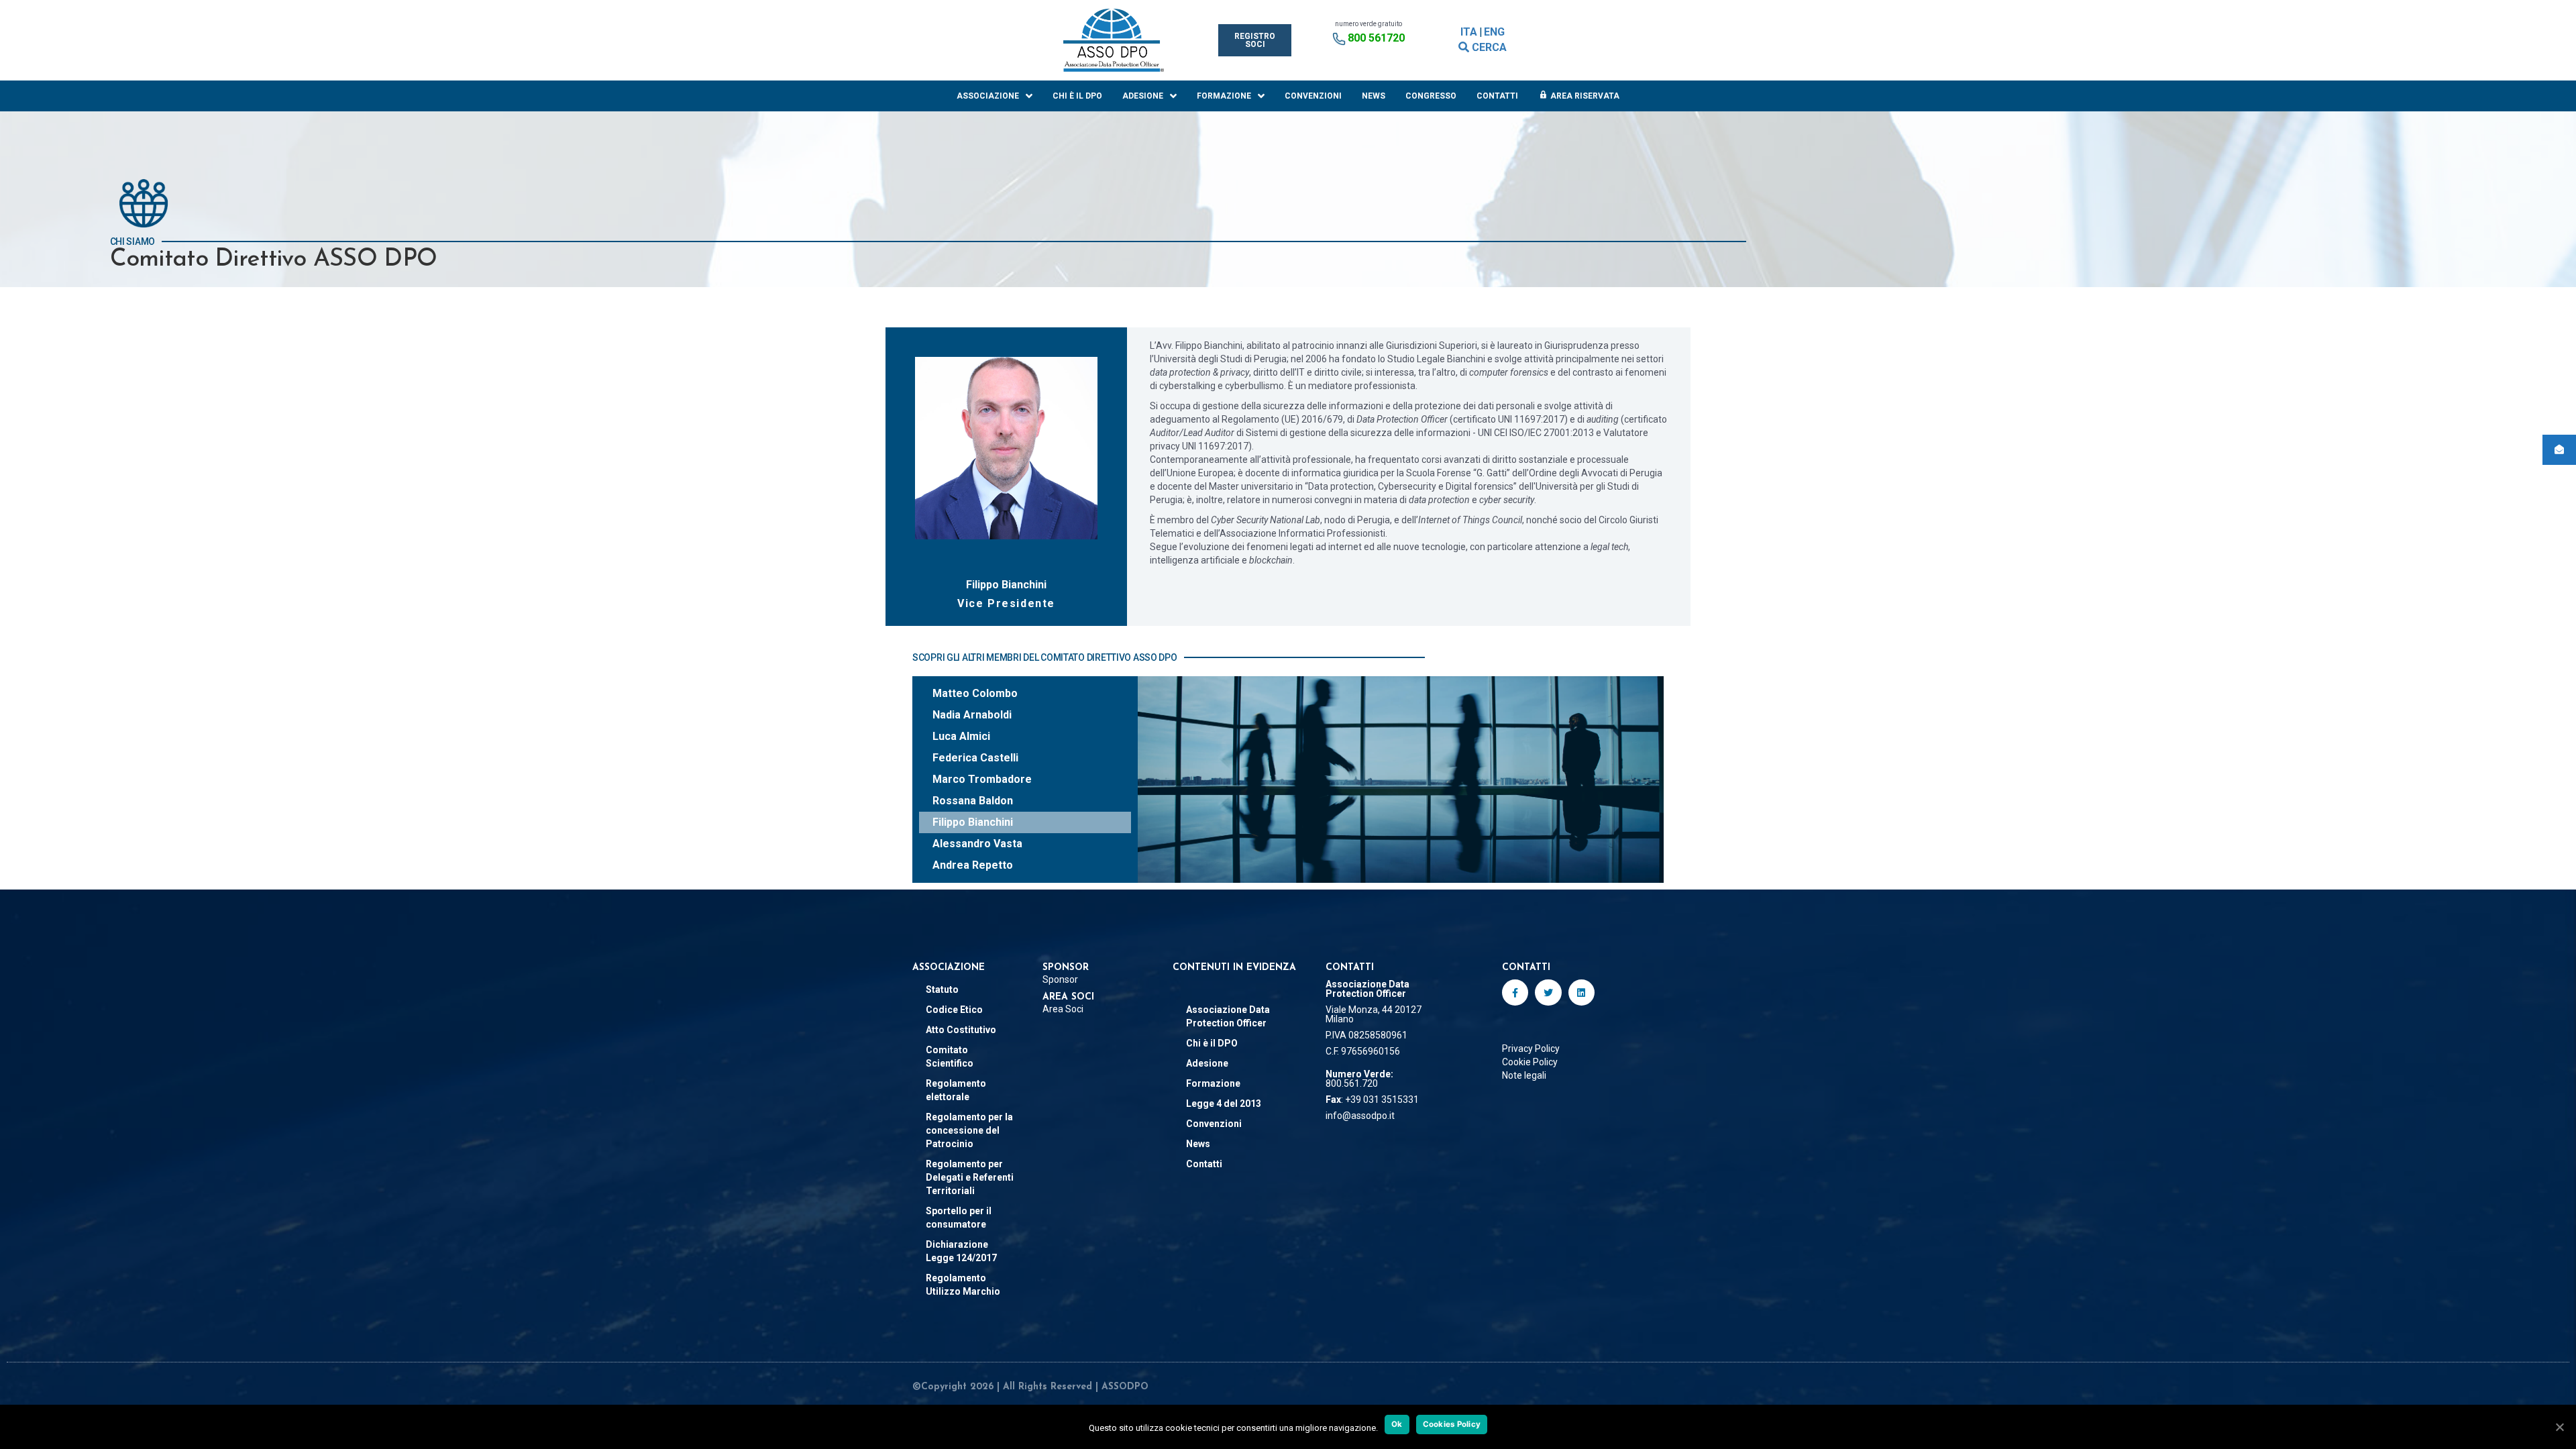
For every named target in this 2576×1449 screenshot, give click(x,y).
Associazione (988, 96)
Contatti (1497, 96)
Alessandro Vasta (977, 844)
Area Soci (1063, 1009)
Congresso (1431, 96)
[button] (1255, 40)
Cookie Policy (1530, 1062)
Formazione (1224, 96)
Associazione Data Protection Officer (1228, 1016)
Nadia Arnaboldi (972, 715)
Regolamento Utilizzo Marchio (963, 1285)
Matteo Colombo (975, 693)
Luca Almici (961, 736)
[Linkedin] (1581, 992)
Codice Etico (954, 1010)
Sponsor (1060, 979)
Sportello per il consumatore (959, 1218)
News (1374, 96)
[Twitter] (1548, 992)
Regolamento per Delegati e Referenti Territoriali (970, 1177)
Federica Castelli (975, 758)
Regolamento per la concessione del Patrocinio (969, 1130)
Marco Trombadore (982, 779)
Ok (1397, 1424)
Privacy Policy (1531, 1049)
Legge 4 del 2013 (1224, 1104)
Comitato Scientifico (950, 1057)
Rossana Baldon (973, 801)
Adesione (1143, 96)
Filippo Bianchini (973, 822)
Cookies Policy (1452, 1424)
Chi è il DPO (1077, 96)
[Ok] (2559, 1427)
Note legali (1524, 1075)
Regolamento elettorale (956, 1090)
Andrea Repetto (973, 865)
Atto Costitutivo (961, 1030)
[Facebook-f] (1515, 992)
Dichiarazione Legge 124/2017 (961, 1251)
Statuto (942, 989)
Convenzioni (1313, 96)
